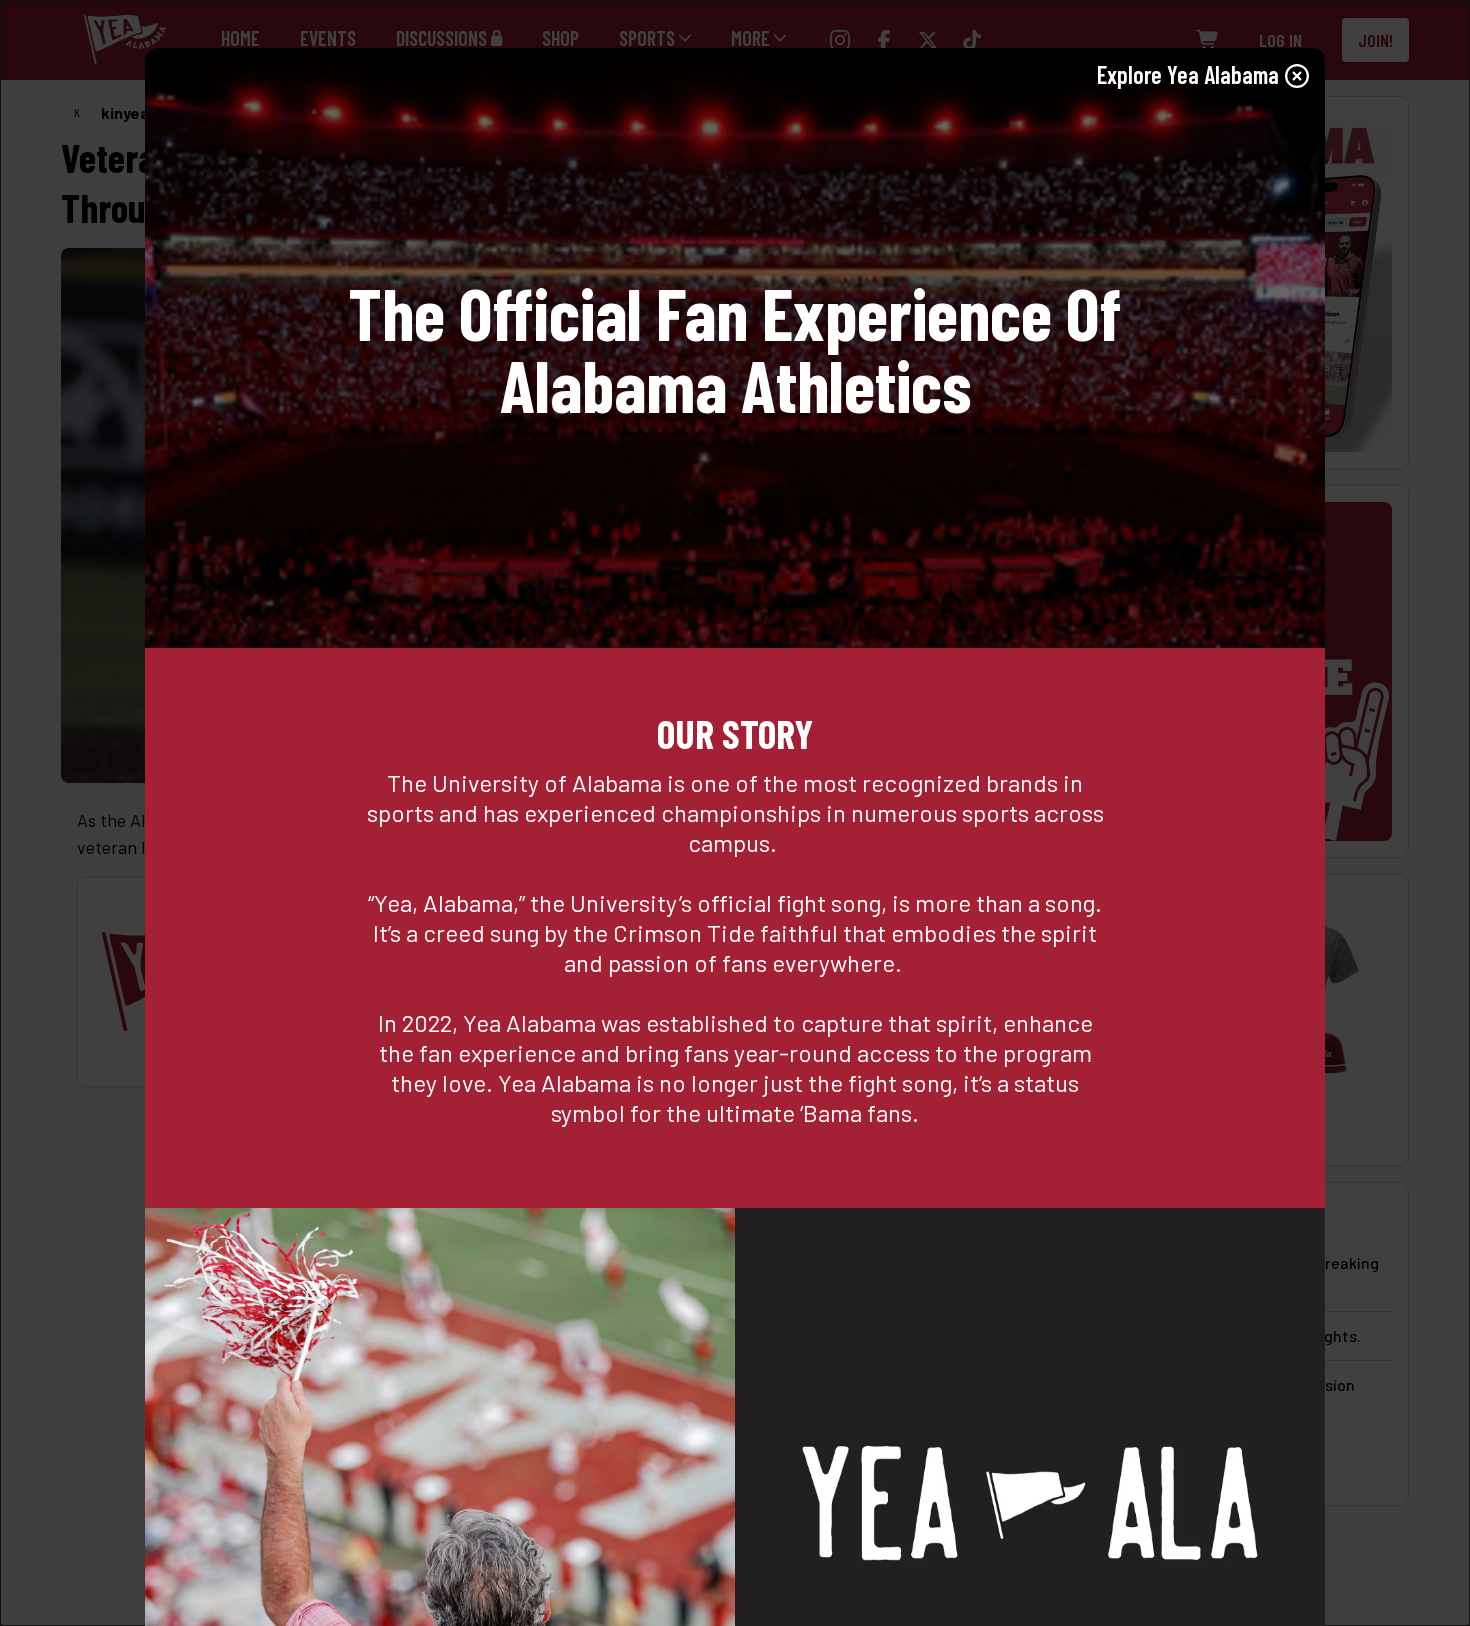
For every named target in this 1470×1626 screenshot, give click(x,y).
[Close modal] (1297, 76)
